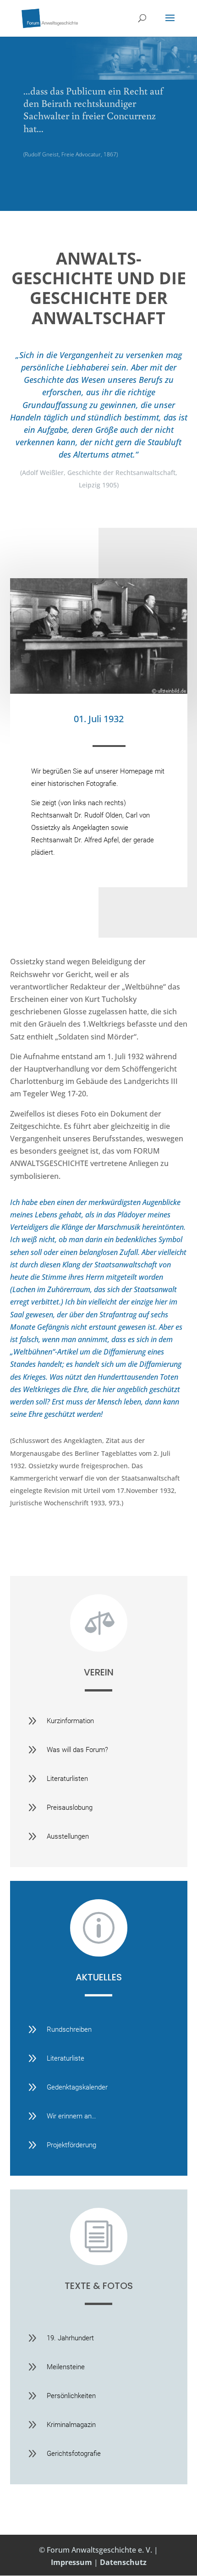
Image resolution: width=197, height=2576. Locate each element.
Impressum (71, 2562)
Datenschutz (123, 2562)
